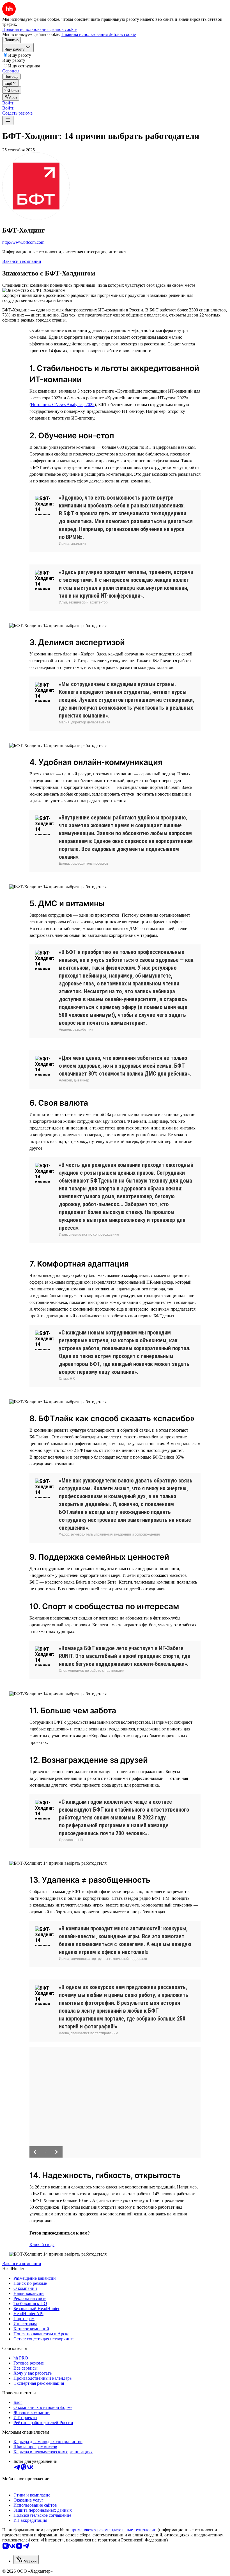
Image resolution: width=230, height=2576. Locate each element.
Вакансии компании (22, 261)
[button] (8, 103)
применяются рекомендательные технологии (113, 2530)
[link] (12, 90)
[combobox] (26, 2560)
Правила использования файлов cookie (99, 34)
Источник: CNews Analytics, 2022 (63, 405)
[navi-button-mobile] (8, 120)
